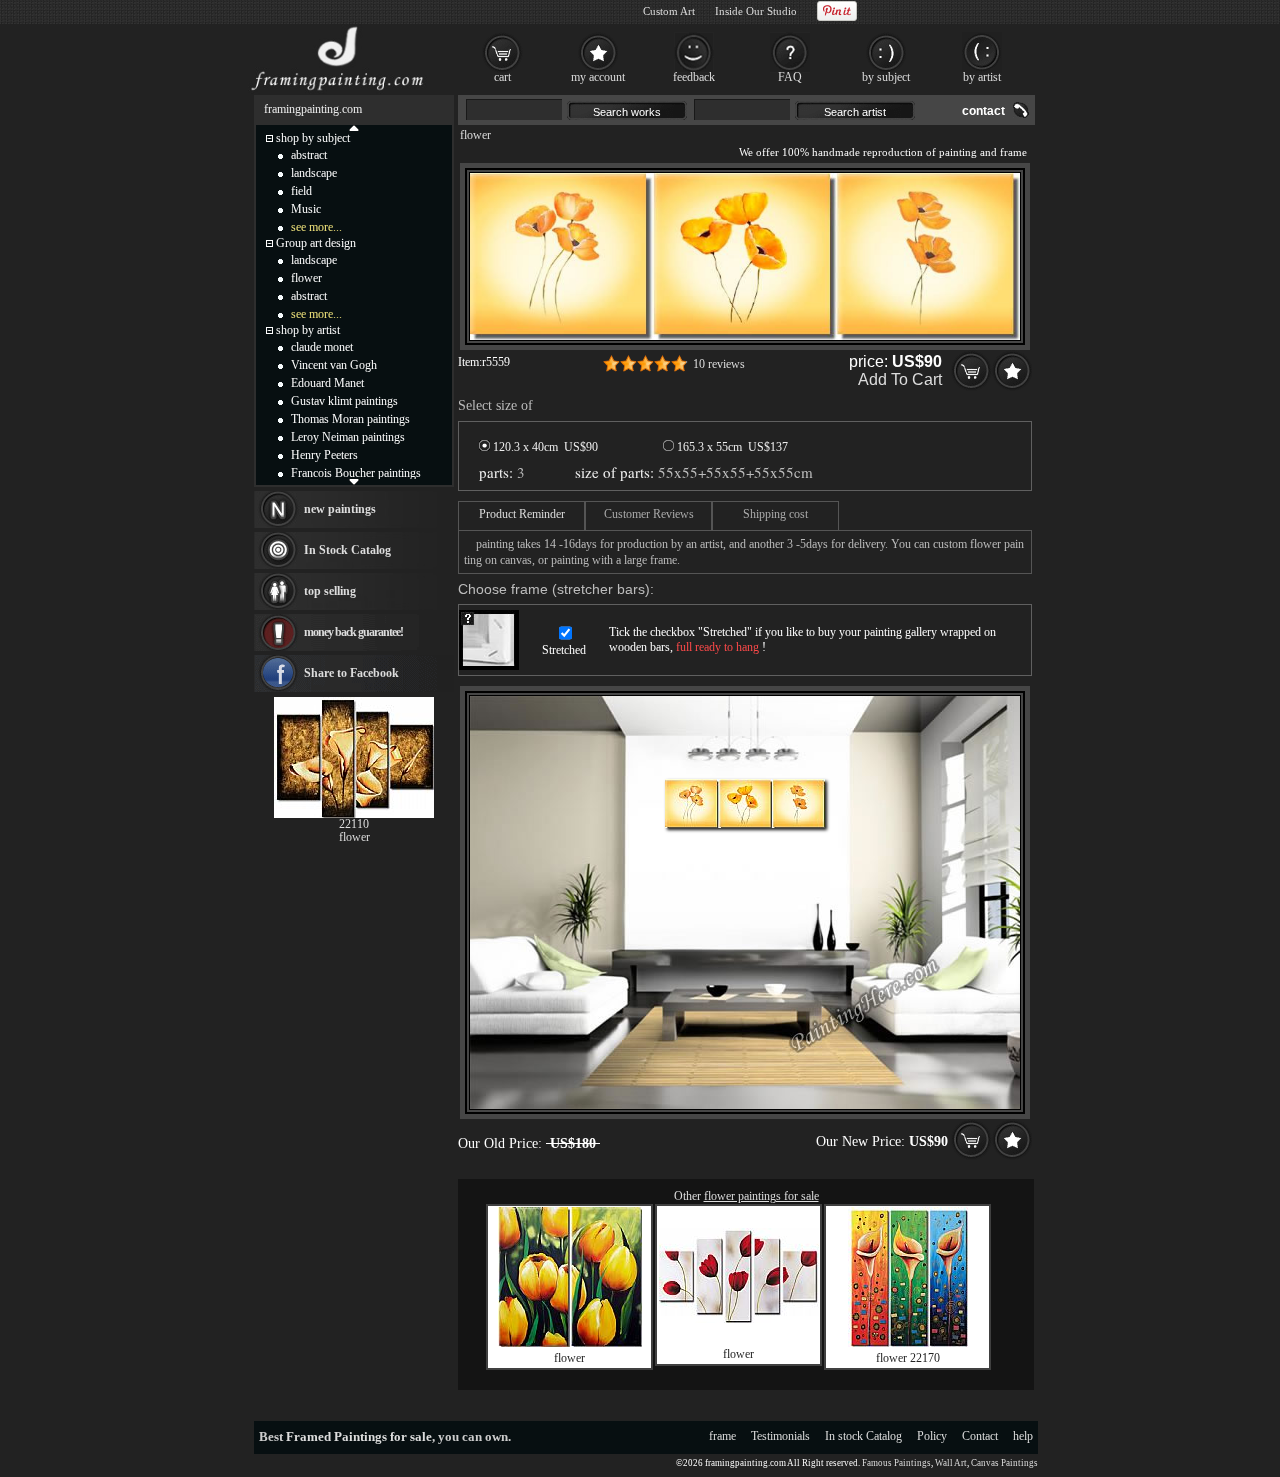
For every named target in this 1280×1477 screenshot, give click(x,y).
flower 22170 (908, 1358)
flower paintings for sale (761, 1196)
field (301, 191)
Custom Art (669, 11)
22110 (354, 824)
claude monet (322, 347)
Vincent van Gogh (334, 365)
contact (983, 111)
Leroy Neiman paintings (348, 437)
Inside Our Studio (756, 11)
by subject (886, 77)
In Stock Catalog (347, 550)
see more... (316, 227)
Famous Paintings (896, 1463)
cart (502, 77)
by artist (982, 77)
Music (306, 209)
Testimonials (780, 1436)
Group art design (316, 243)
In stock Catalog (863, 1436)
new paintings (340, 509)
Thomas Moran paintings (350, 419)
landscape (314, 173)
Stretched (564, 650)
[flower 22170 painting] (908, 1343)
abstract (309, 155)
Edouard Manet (327, 383)
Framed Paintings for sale (359, 1436)
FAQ (790, 77)
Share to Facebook (351, 673)
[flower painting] (570, 1343)
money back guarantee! (353, 632)
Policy (932, 1436)
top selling (330, 591)
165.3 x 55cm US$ (731, 447)
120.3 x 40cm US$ (544, 447)
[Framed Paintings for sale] (337, 90)
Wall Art (951, 1463)
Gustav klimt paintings (344, 401)
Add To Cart (900, 379)
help (1023, 1436)
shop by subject (313, 138)
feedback (694, 77)
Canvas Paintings (1004, 1463)
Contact (980, 1436)
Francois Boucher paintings (356, 473)
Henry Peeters (324, 455)
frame (722, 1436)
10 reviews (719, 364)
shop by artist (308, 330)
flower (475, 135)
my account (598, 77)
